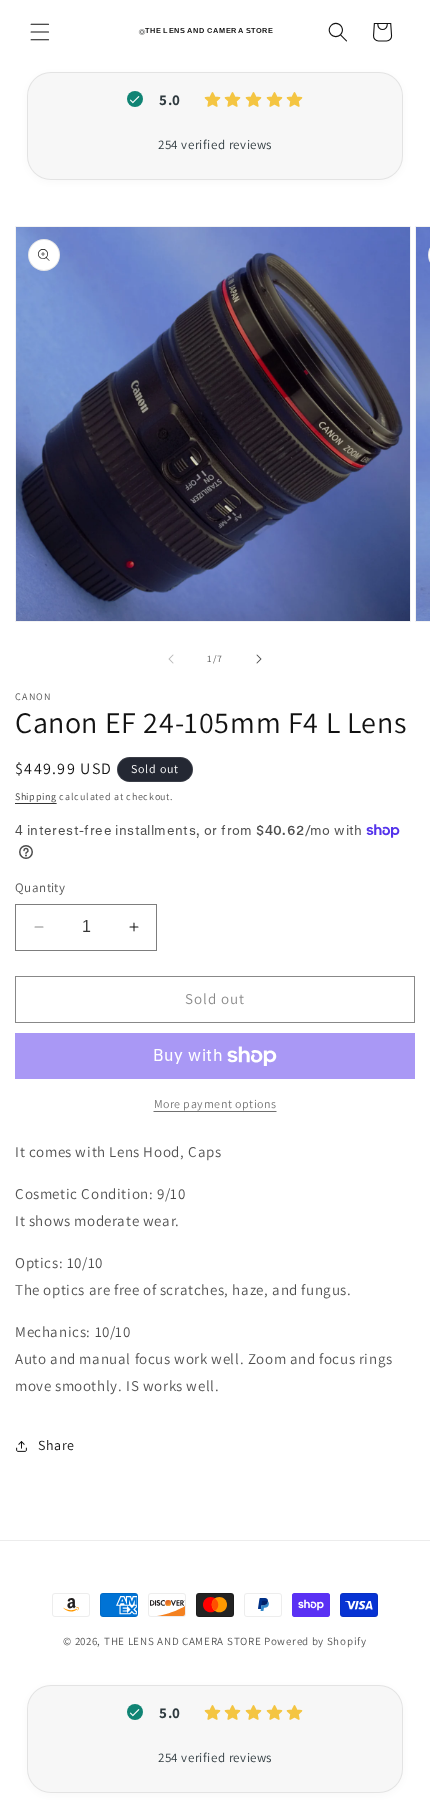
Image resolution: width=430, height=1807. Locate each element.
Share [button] (56, 1445)
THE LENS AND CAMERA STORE (183, 1641)
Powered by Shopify (315, 1641)
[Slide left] (171, 659)
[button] (40, 32)
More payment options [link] (215, 1103)
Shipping (36, 796)
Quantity (40, 887)
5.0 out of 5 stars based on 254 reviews (215, 145)
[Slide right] (259, 659)
